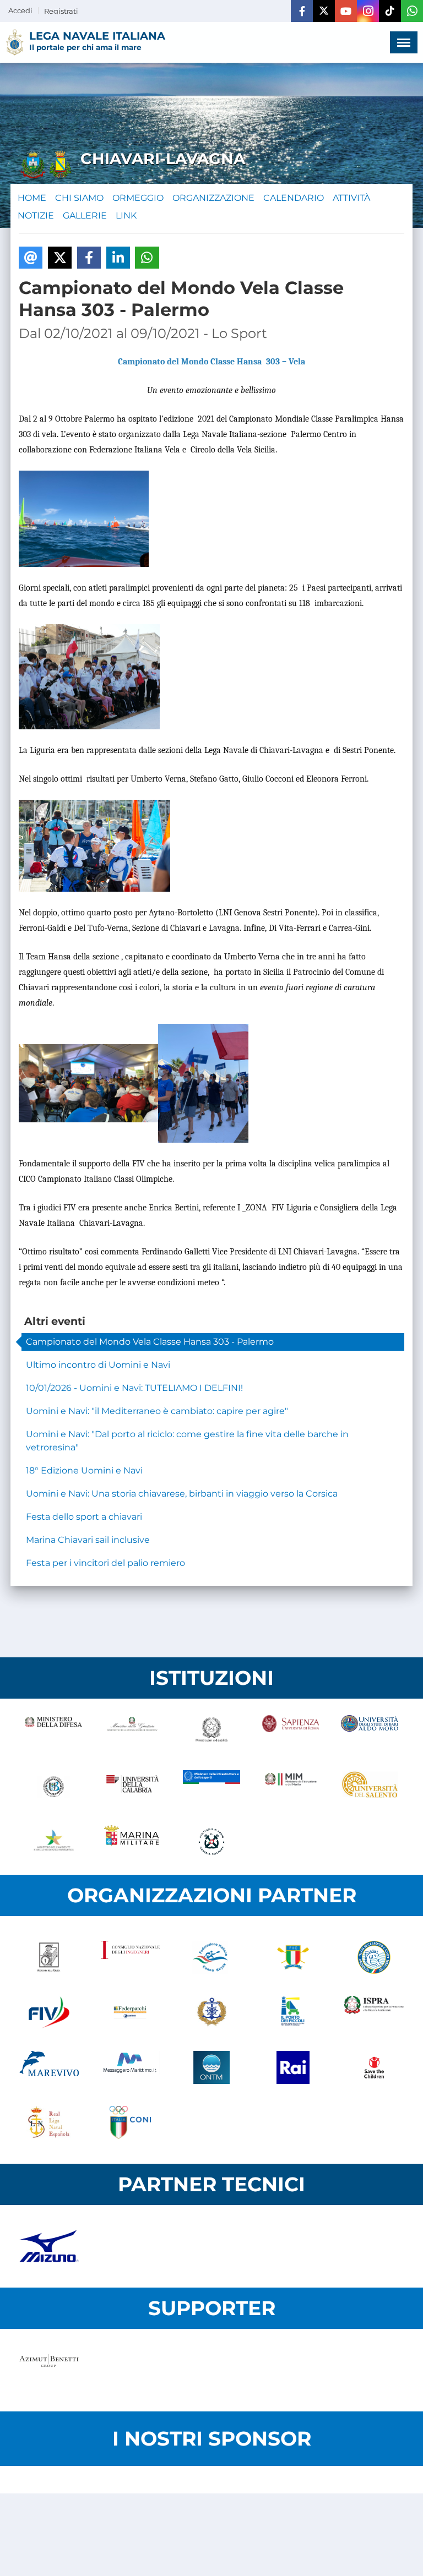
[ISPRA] (374, 2012)
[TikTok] (390, 11)
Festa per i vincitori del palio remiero (105, 1563)
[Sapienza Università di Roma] (291, 1732)
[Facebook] (302, 11)
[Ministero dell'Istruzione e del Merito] (291, 1787)
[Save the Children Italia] (374, 2067)
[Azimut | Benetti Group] (49, 2370)
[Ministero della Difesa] (53, 1732)
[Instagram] (368, 11)
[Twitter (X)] (324, 11)
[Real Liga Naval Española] (49, 2122)
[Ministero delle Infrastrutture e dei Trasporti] (211, 1787)
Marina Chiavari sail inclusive (88, 1540)
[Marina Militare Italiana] (133, 1842)
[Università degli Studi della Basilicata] (53, 1787)
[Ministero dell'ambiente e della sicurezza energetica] (53, 1842)
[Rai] (293, 2067)
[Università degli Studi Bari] (370, 1732)
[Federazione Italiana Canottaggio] (293, 1957)
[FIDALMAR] (211, 2012)
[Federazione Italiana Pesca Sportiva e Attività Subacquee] (374, 1957)
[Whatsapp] (412, 11)
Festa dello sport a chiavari (84, 1517)
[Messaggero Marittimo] (131, 2067)
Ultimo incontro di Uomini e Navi (98, 1365)
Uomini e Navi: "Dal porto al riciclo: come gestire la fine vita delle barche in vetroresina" (187, 1441)
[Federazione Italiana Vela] (49, 2012)
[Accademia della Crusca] (49, 1957)
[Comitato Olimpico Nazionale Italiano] (131, 2122)
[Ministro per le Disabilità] (211, 1732)
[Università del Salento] (370, 1787)
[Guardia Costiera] (211, 1842)
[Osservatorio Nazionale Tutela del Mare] (211, 2067)
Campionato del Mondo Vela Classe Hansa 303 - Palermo (150, 1342)
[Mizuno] (49, 2246)
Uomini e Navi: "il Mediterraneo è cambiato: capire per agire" (157, 1411)
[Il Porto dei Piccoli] (293, 2012)
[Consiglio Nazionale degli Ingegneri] (131, 1957)
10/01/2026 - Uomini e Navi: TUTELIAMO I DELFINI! (134, 1388)
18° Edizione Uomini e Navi (84, 1470)
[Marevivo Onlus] (49, 2067)
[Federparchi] (131, 2012)
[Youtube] (346, 11)
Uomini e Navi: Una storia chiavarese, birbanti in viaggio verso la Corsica (182, 1494)
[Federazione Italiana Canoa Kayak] (211, 1957)
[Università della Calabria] (133, 1787)
